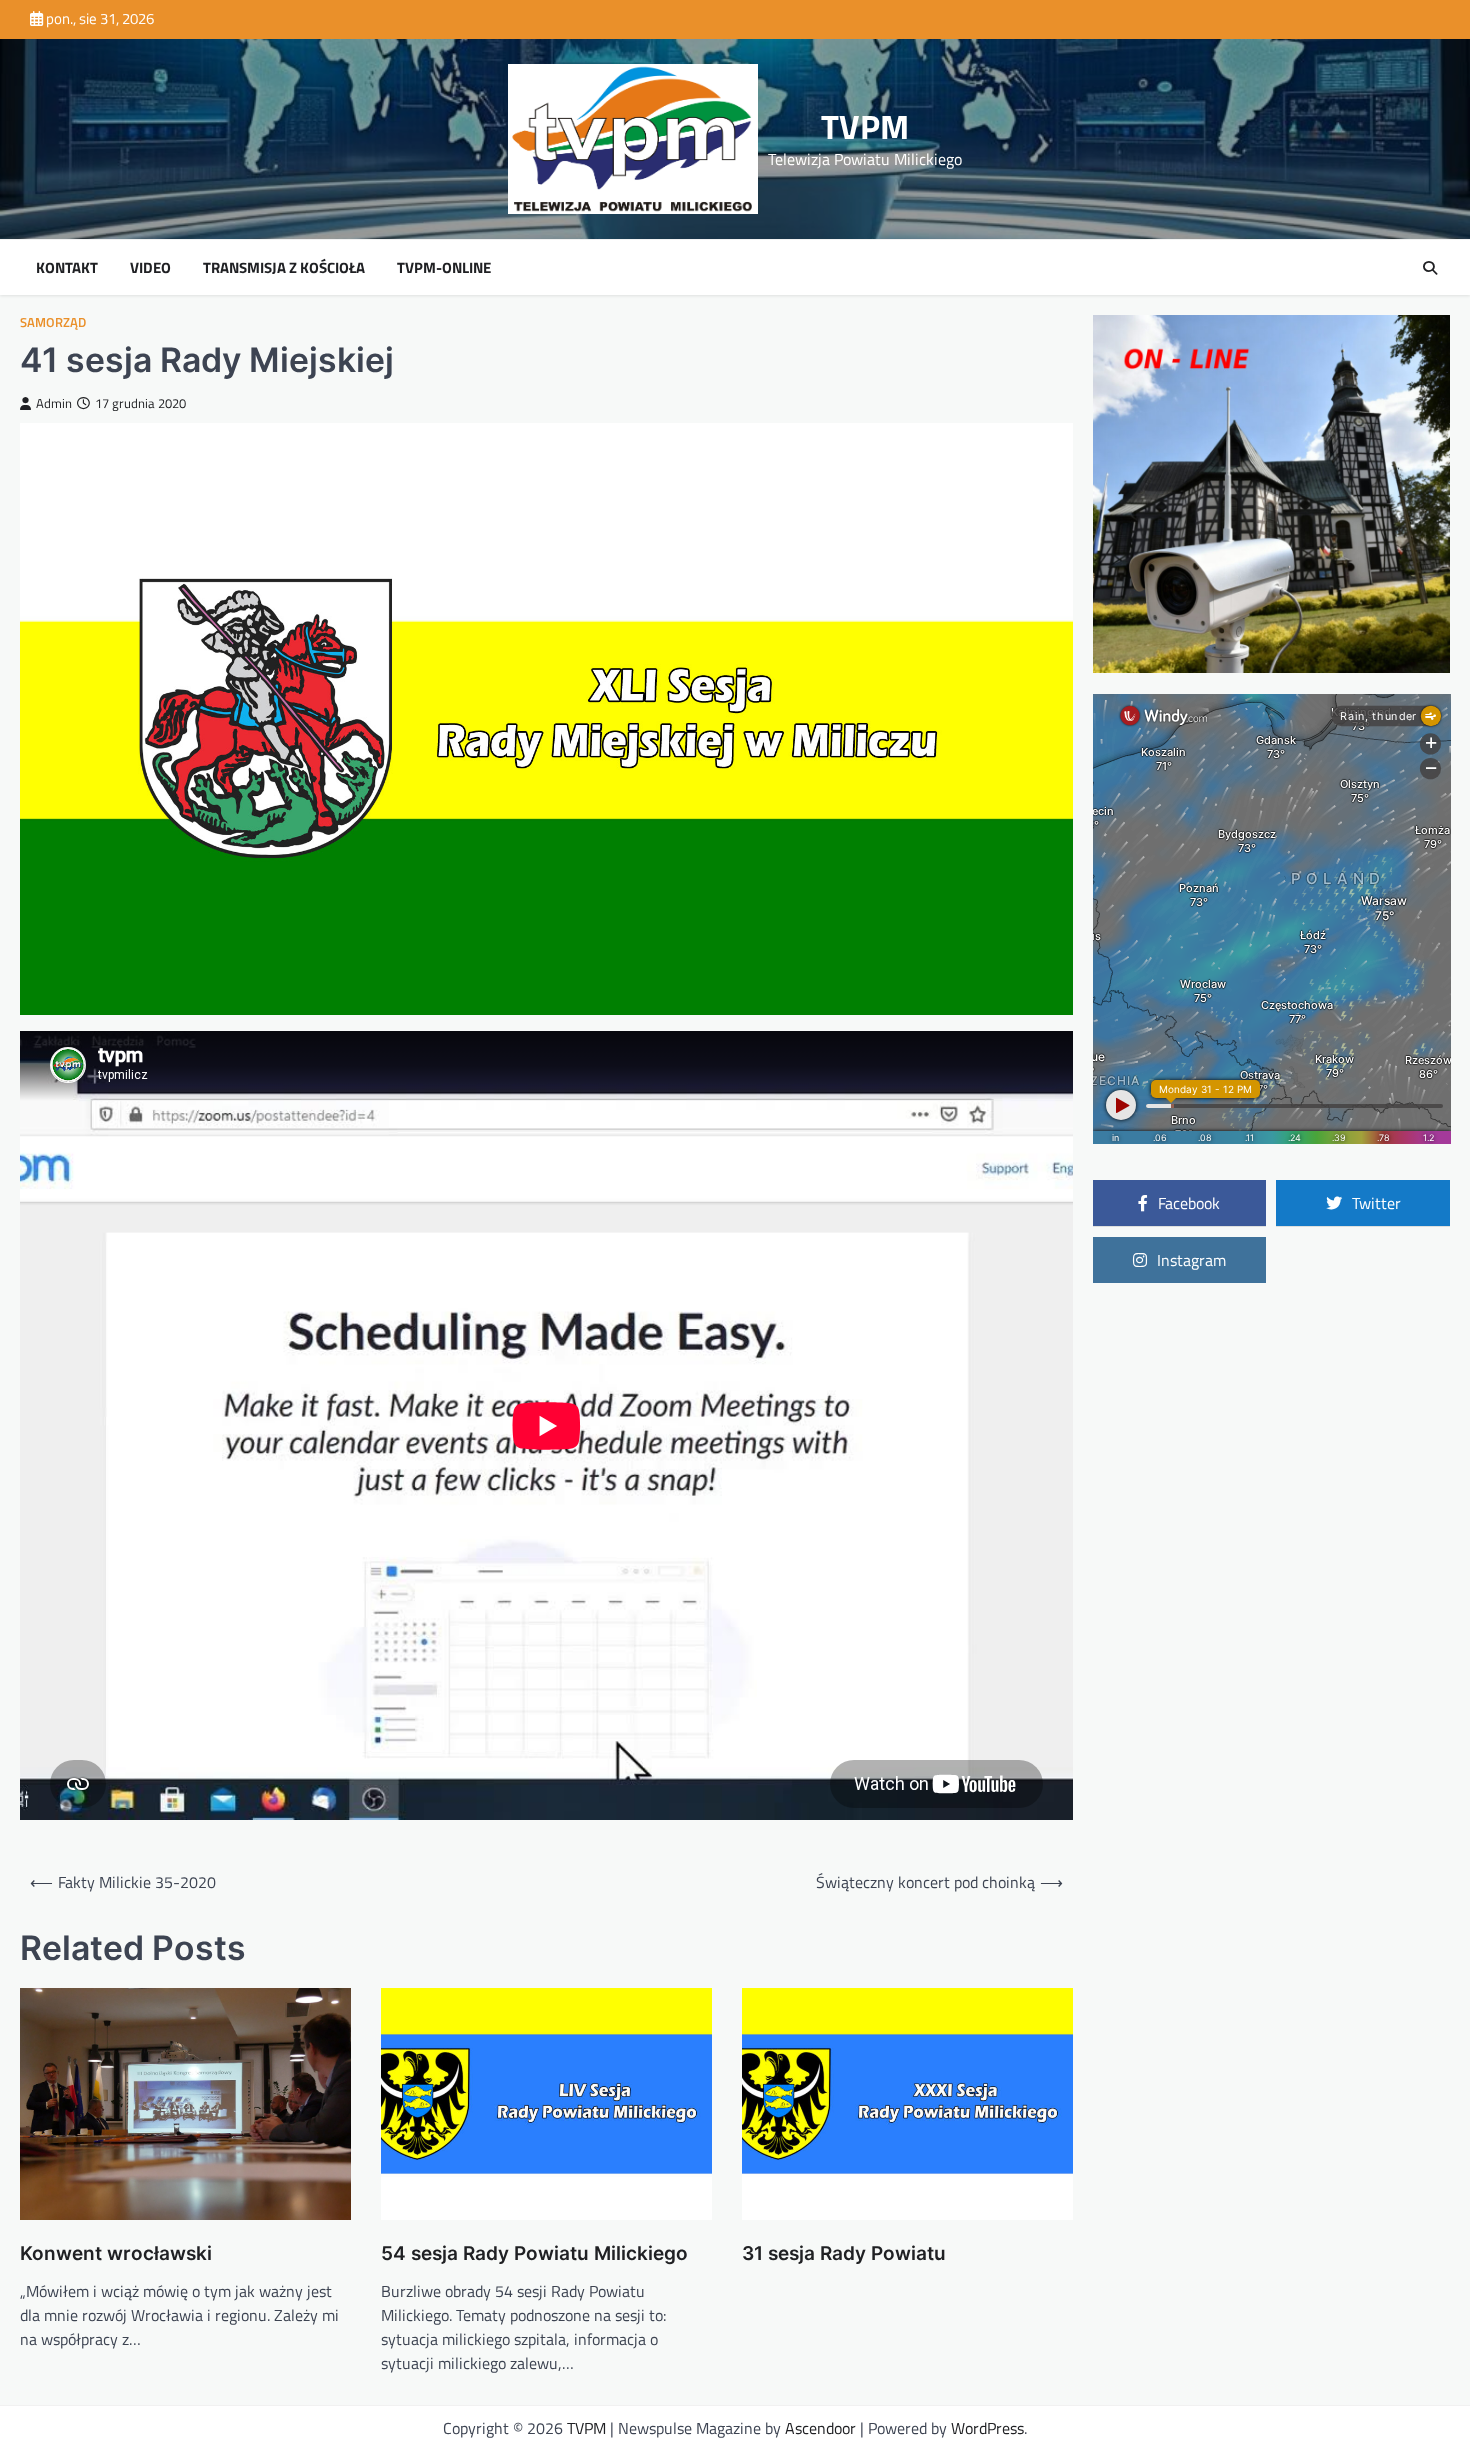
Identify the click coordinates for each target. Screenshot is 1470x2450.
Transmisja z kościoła (284, 268)
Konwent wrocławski (116, 2253)
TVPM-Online (444, 268)
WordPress (987, 2428)
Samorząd (53, 322)
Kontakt (67, 268)
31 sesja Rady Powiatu (844, 2253)
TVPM (865, 126)
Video (150, 268)
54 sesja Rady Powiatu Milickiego (534, 2253)
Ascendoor (820, 2428)
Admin (54, 403)
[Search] (1430, 268)
